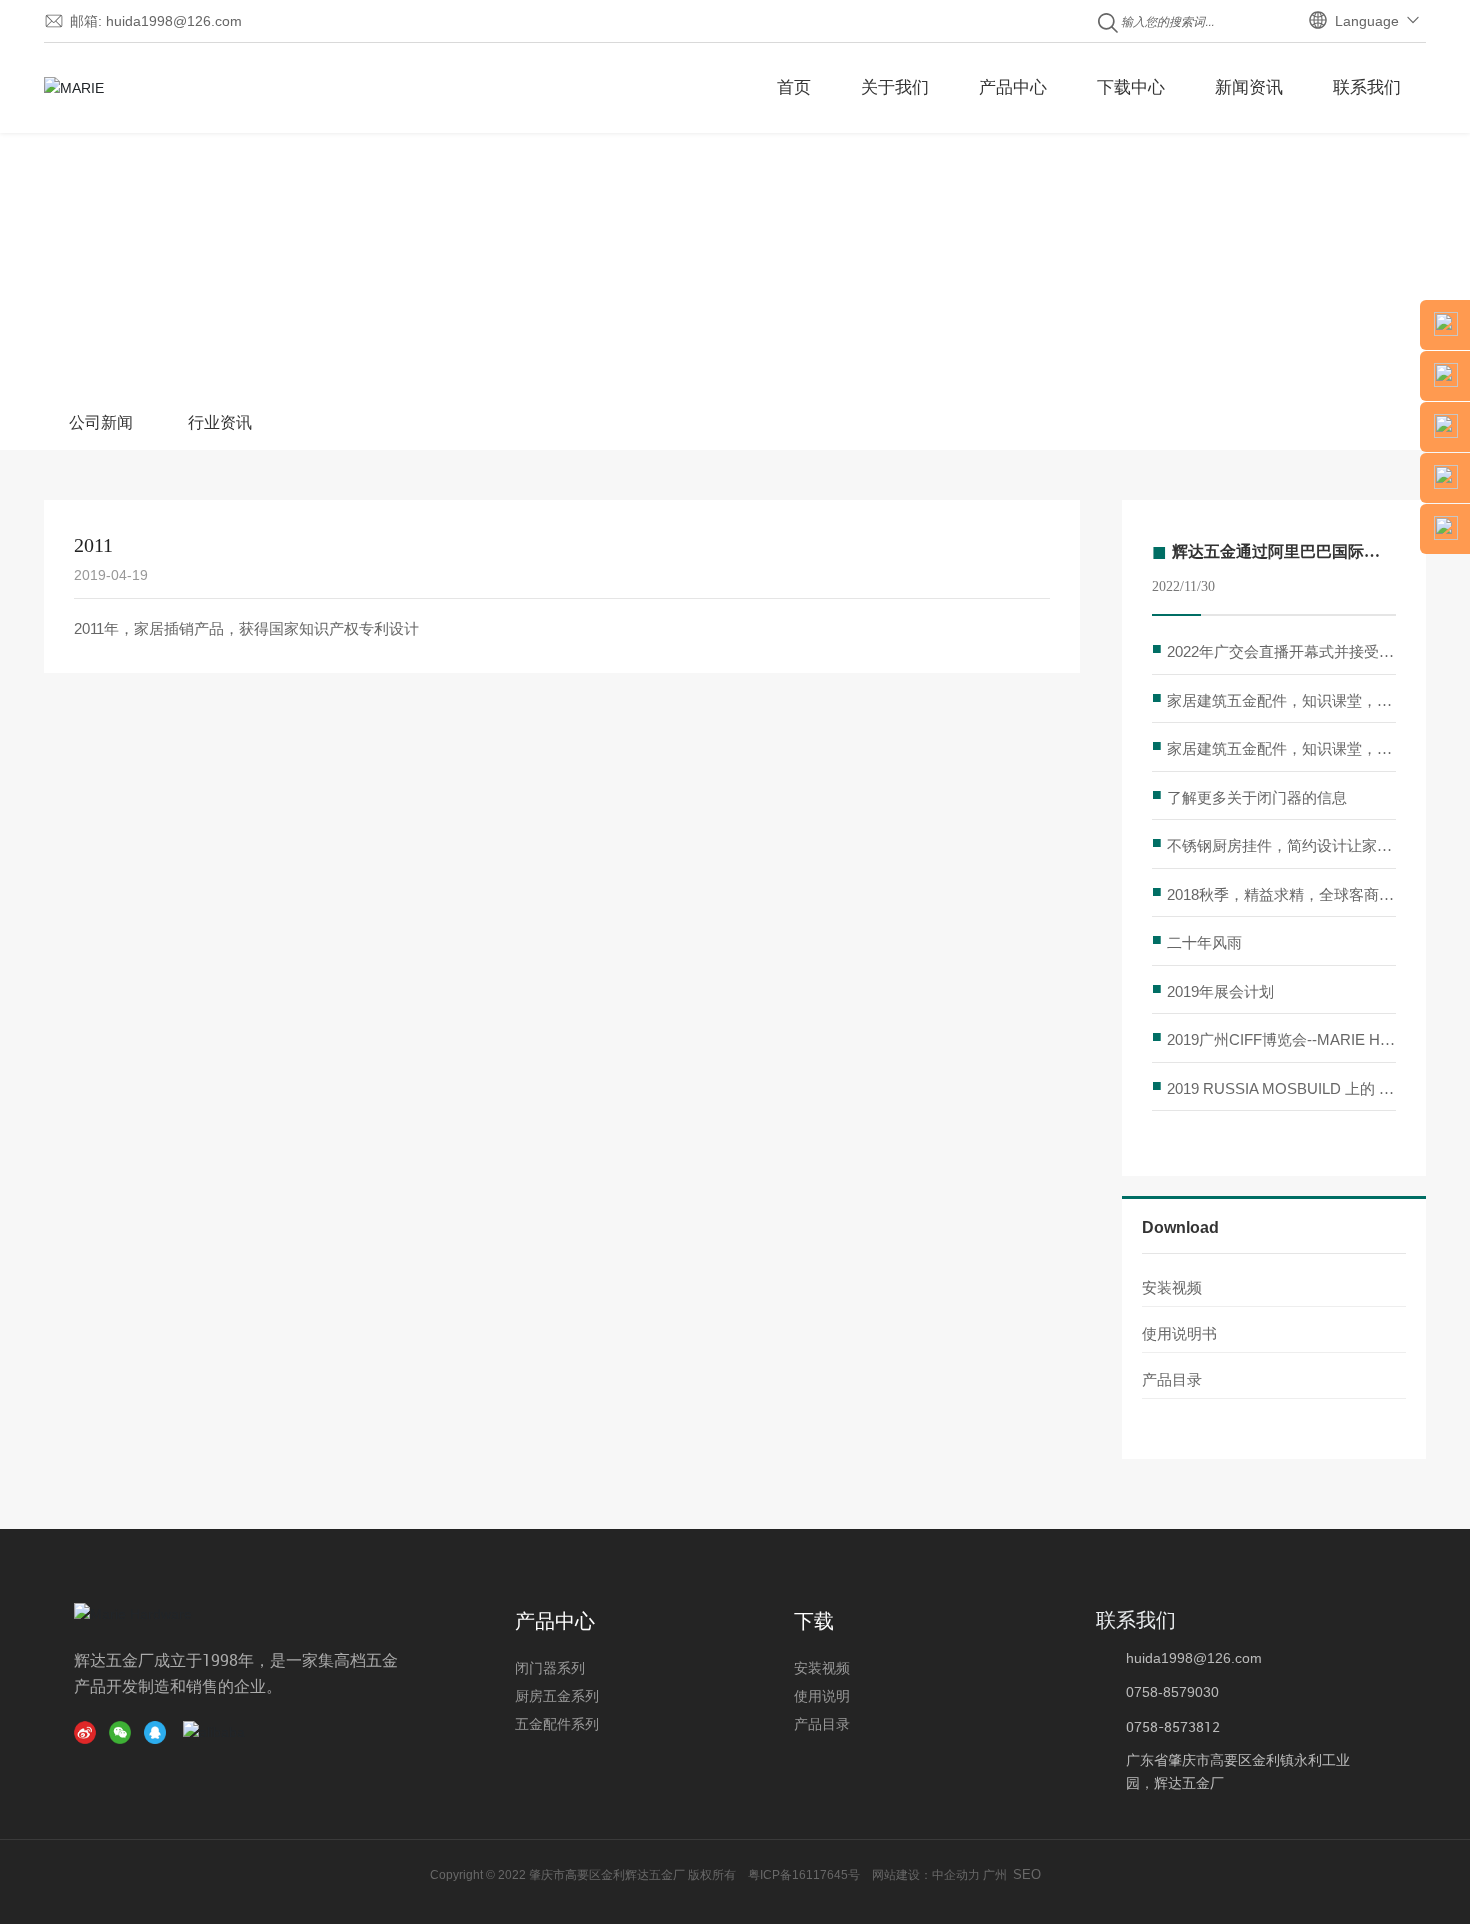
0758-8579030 (1172, 1692)
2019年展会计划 (1220, 991)
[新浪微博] (89, 1732)
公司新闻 (101, 422)
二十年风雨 (1204, 942)
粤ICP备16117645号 (804, 1875)
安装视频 (1172, 1287)
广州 (995, 1875)
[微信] (124, 1732)
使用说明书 (1179, 1333)
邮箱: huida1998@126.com (156, 21)
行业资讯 (220, 422)
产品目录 (1172, 1379)
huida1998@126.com (1194, 1658)
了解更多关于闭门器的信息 (1257, 797)
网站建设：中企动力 (924, 1875)
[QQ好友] (159, 1732)
